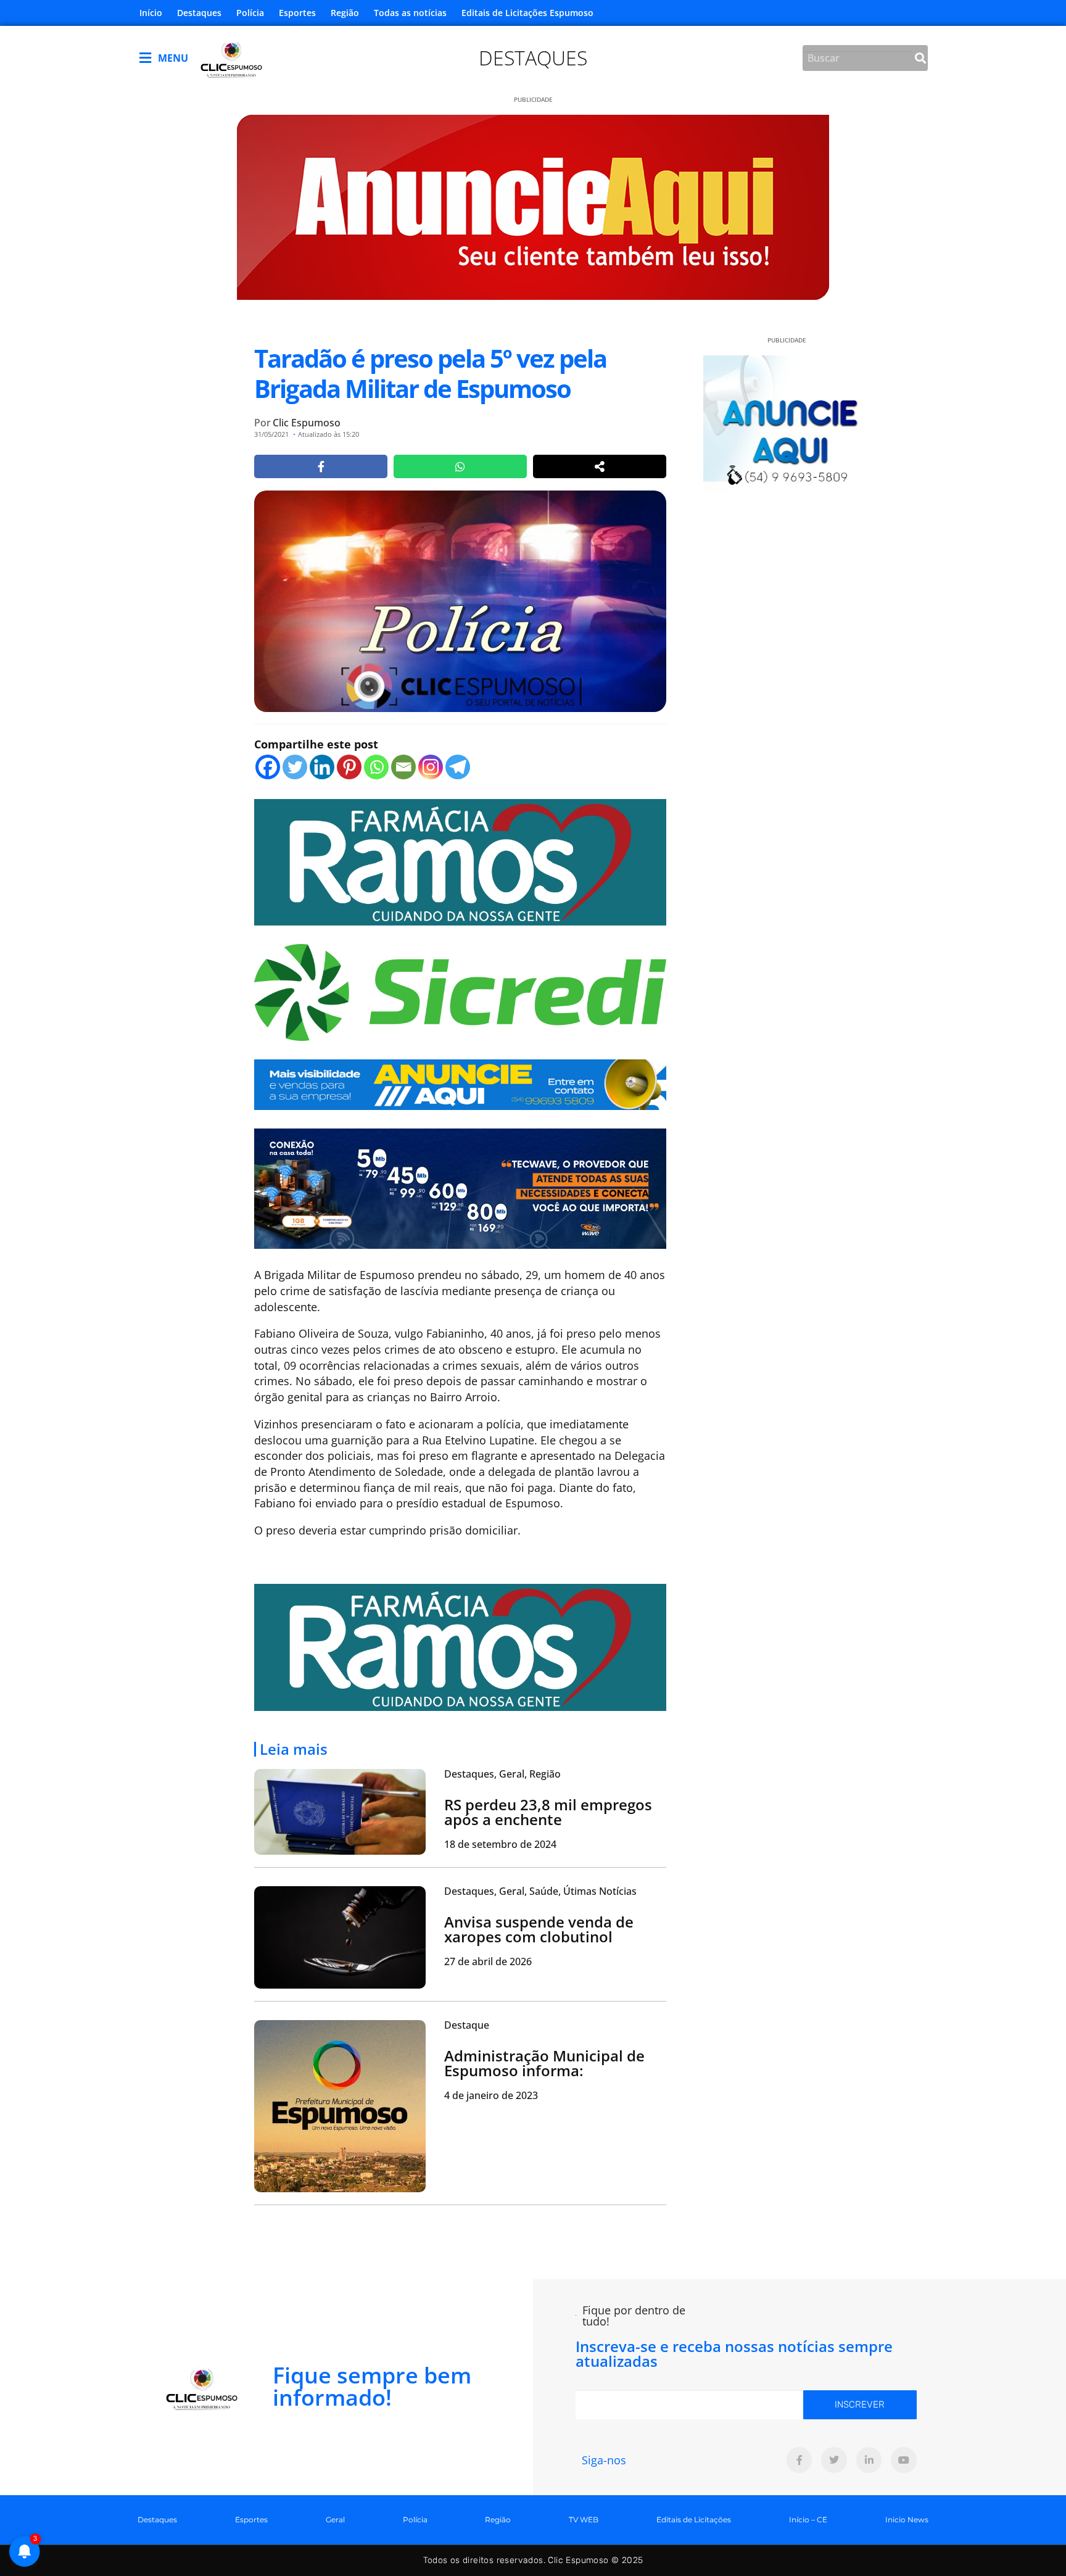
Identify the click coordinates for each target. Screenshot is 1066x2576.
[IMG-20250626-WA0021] (460, 1187)
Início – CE (808, 2520)
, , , (540, 1891)
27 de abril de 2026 (488, 1961)
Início (151, 13)
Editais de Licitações (694, 2520)
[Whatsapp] (376, 767)
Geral (335, 2520)
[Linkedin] (322, 767)
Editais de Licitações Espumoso (527, 13)
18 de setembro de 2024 (500, 1844)
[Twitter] (295, 767)
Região (345, 13)
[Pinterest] (349, 767)
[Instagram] (431, 767)
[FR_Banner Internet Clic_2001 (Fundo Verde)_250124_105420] (460, 861)
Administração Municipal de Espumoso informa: (544, 2063)
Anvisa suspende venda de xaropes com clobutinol (539, 1929)
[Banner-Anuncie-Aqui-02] (460, 1083)
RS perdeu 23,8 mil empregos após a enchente (548, 1812)
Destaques (199, 13)
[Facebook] (268, 767)
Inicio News (907, 2520)
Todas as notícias (410, 13)
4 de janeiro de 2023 (491, 2095)
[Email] (403, 767)
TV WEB (584, 2520)
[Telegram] (458, 767)
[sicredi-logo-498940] (460, 991)
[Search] (920, 58)
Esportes (297, 13)
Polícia (250, 13)
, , (502, 1774)
